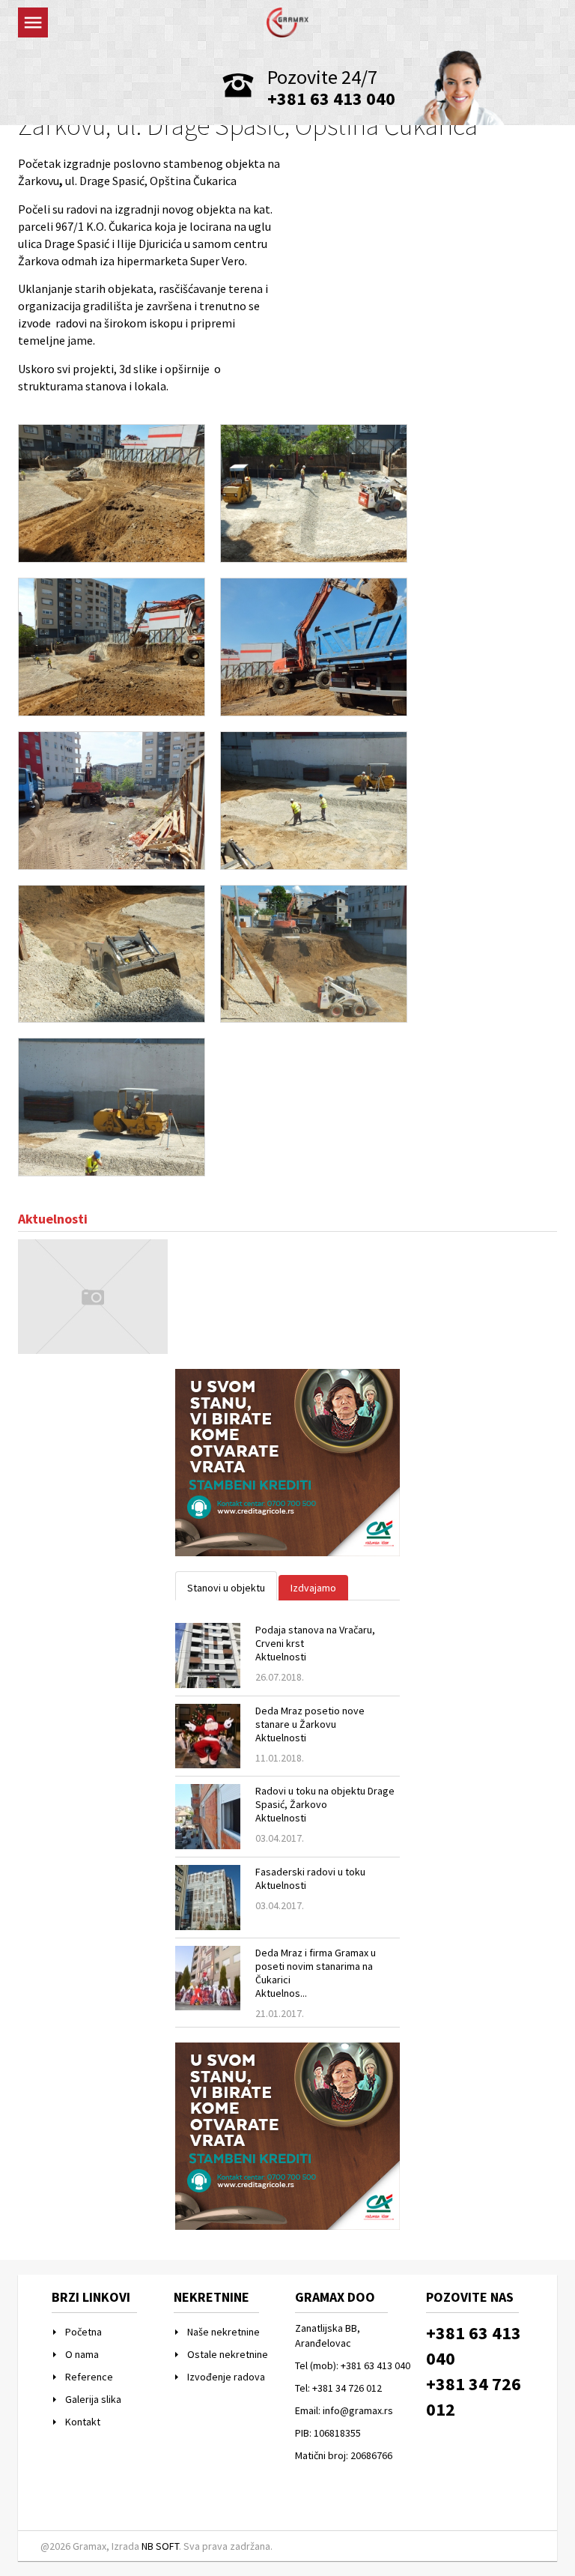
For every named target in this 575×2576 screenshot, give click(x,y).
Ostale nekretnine (228, 2354)
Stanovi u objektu (226, 1588)
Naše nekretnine (223, 2332)
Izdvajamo (313, 1588)
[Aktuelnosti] (93, 1295)
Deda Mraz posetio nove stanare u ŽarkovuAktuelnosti (310, 1724)
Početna (83, 2332)
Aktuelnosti (53, 1219)
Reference (89, 2377)
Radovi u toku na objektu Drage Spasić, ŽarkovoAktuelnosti (325, 1804)
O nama (82, 2354)
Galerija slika (93, 2399)
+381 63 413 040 (331, 99)
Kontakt (83, 2422)
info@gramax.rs (358, 2410)
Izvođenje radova (226, 2377)
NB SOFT (160, 2546)
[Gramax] (287, 21)
